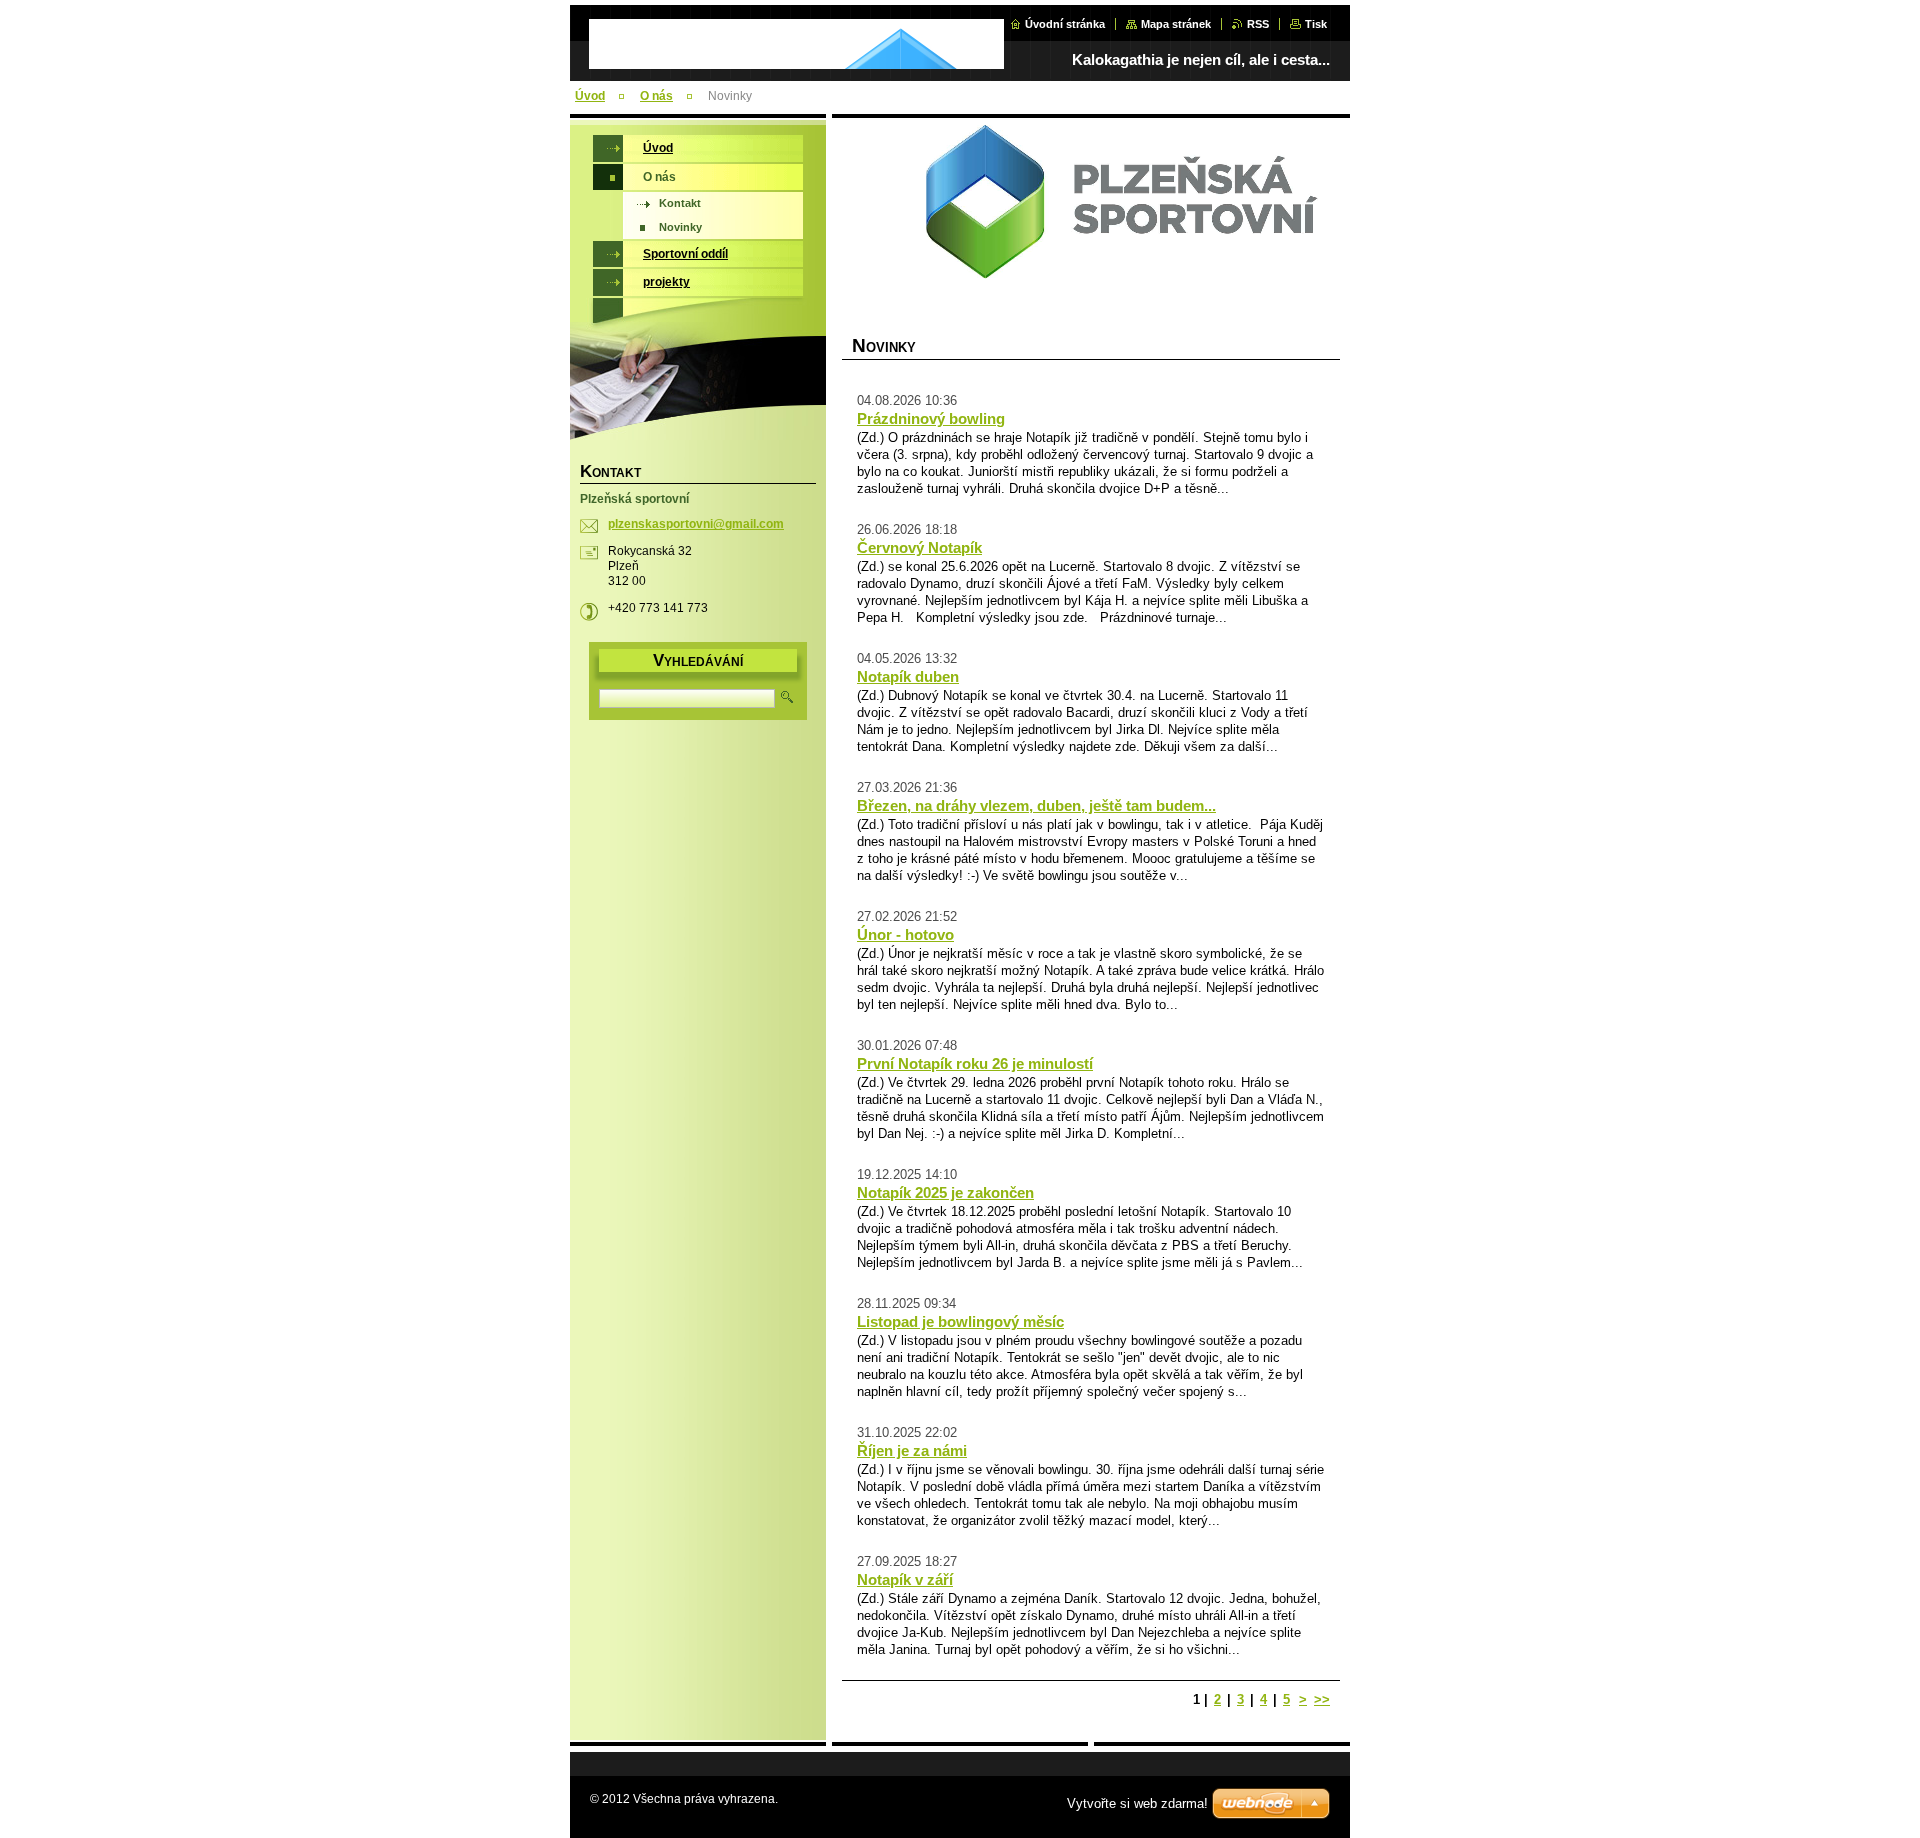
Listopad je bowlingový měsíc (960, 1321)
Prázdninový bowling (931, 418)
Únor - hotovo (905, 934)
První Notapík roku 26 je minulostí (975, 1063)
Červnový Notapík (919, 547)
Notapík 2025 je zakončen (945, 1192)
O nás (656, 96)
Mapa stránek (1176, 24)
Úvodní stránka (1065, 24)
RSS (1258, 24)
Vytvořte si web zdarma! (1137, 1803)
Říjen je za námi (912, 1450)
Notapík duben (908, 676)
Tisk (1316, 24)
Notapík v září (905, 1579)
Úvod (590, 96)
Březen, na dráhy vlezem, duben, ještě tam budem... (1036, 805)
